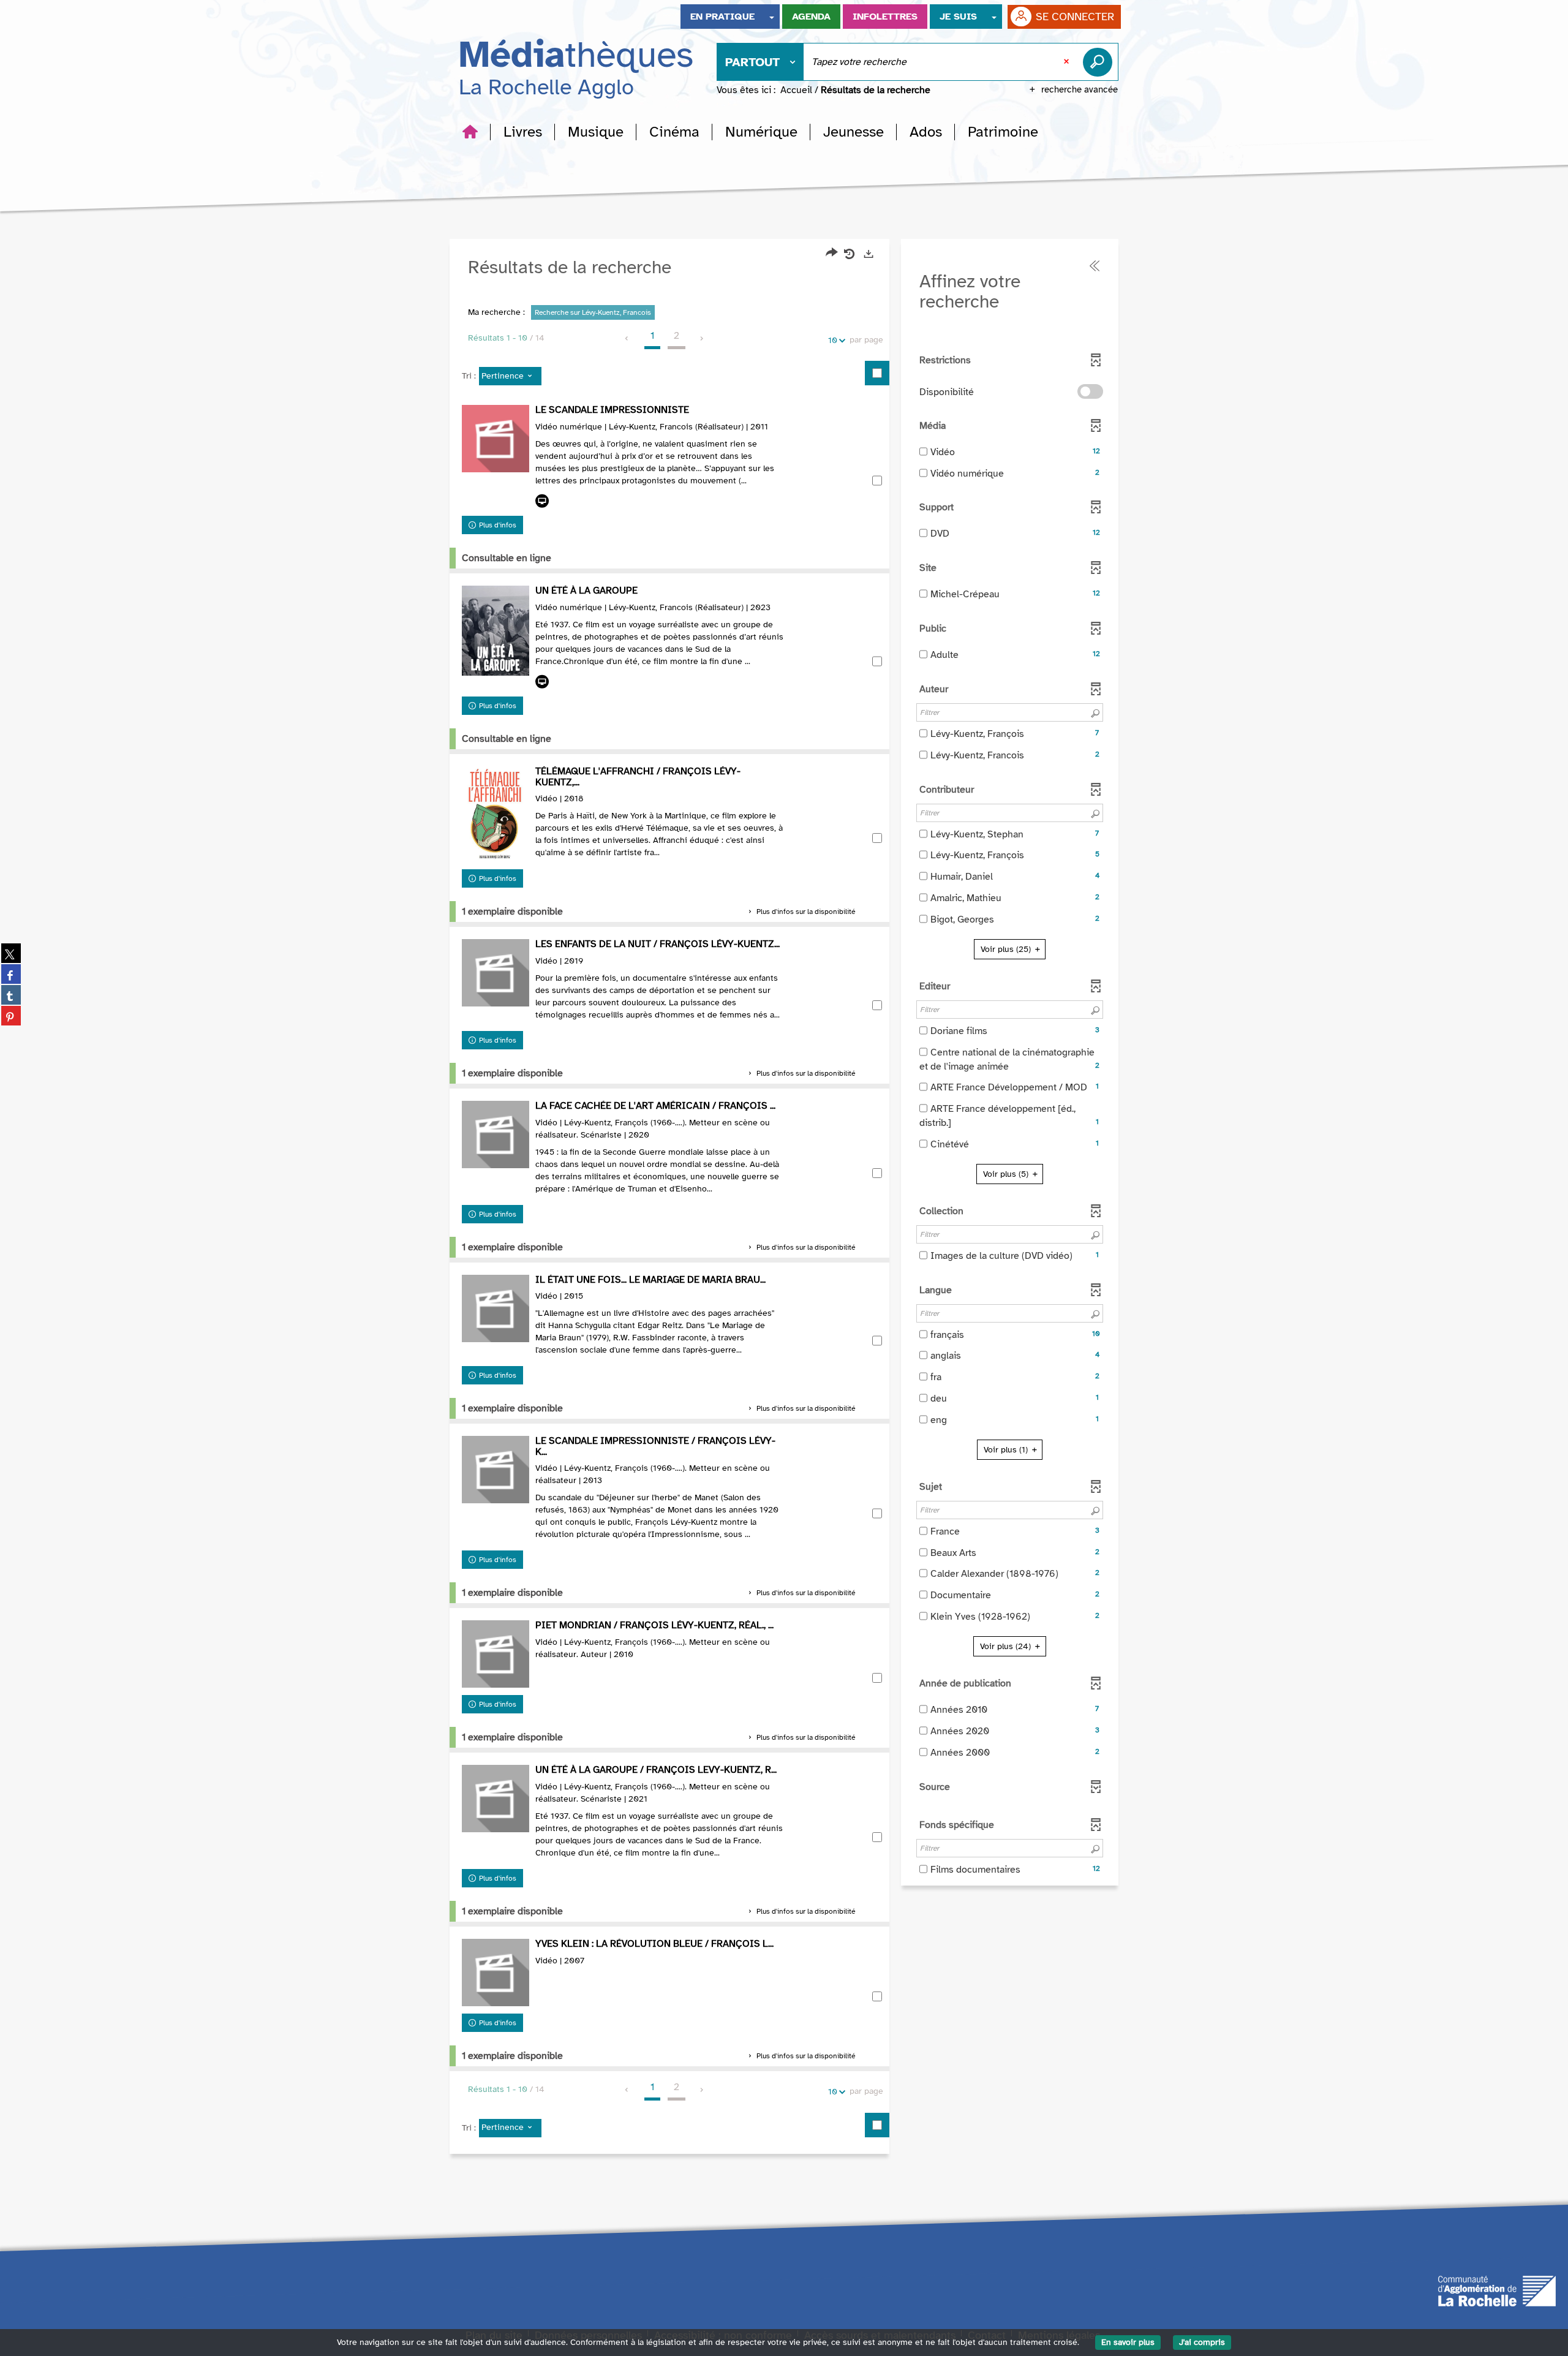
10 (833, 340)
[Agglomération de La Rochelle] (1497, 2290)
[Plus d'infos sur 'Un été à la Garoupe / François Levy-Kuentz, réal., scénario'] (496, 1799)
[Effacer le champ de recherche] (1068, 62)
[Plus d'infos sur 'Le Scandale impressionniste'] (496, 439)
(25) (1007, 949)
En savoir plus (1128, 2342)
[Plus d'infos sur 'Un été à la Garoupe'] (496, 631)
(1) (1007, 1450)
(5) (1007, 1174)
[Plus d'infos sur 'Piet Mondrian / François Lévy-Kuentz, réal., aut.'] (496, 1654)
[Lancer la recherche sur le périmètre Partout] (1100, 62)
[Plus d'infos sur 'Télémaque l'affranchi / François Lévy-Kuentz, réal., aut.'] (496, 814)
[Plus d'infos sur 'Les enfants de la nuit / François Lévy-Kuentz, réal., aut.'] (496, 973)
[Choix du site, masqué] (772, 17)
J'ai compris (1202, 2342)
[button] (523, 132)
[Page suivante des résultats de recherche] (702, 339)
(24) (1007, 1646)
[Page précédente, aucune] (628, 339)
